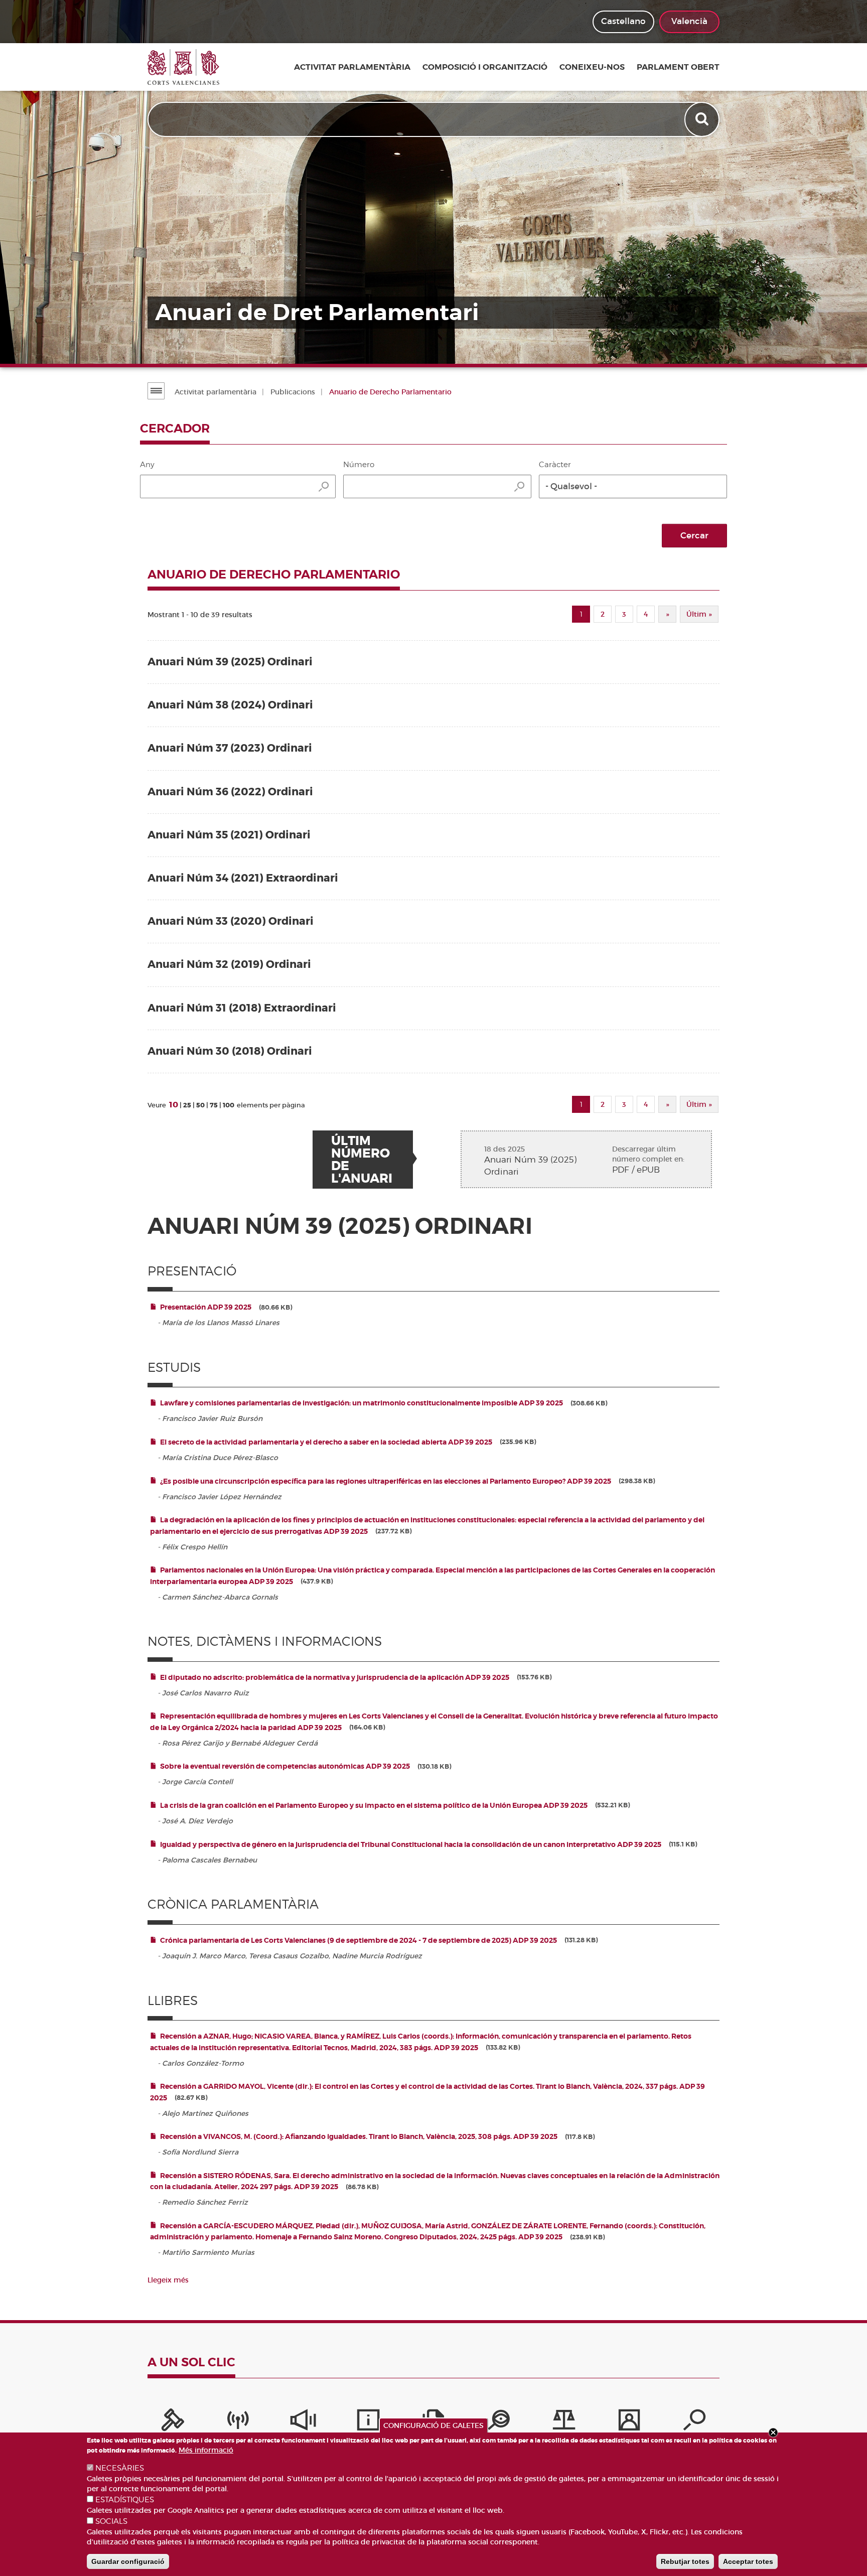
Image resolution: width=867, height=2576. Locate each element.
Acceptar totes (748, 2561)
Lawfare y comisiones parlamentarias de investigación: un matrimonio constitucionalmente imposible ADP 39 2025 (362, 1403)
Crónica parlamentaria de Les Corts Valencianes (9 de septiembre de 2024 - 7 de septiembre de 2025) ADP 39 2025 (358, 1940)
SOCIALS (111, 2521)
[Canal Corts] (238, 2422)
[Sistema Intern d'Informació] (303, 2422)
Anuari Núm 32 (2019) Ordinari (229, 965)
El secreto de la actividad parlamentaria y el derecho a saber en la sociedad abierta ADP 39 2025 (326, 1442)
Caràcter (555, 465)
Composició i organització (485, 67)
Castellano (623, 21)
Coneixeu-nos (592, 67)
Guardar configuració (128, 2561)
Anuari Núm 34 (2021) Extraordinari (243, 878)
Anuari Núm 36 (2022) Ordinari (230, 792)
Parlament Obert (678, 67)
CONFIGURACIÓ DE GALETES (434, 2425)
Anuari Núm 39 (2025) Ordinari (230, 662)
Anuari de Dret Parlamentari (317, 313)
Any (147, 465)
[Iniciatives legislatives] (564, 2422)
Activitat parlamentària (352, 67)
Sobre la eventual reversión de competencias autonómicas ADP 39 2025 (285, 1766)
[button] (633, 486)
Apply (703, 119)
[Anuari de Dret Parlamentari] (434, 182)
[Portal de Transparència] (499, 2422)
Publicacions (293, 392)
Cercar (694, 536)
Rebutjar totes (685, 2561)
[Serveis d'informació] (368, 2422)
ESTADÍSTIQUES (125, 2500)
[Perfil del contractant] (629, 2422)
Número (359, 465)
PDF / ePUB (636, 1170)
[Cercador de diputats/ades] (694, 2422)
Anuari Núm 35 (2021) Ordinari (229, 835)
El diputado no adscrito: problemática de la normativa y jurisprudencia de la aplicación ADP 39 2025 (335, 1677)
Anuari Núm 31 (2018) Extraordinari (242, 1008)
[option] (434, 182)
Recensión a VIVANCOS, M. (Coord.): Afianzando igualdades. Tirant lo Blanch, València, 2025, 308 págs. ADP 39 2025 (359, 2136)
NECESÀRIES (120, 2468)
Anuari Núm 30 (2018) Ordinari (230, 1051)
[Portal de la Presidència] (173, 2422)
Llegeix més (168, 2280)
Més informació (206, 2450)
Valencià (689, 21)
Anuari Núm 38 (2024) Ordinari (230, 705)
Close (773, 2432)
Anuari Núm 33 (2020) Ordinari (231, 921)
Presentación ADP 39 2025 (206, 1307)
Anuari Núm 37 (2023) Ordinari (230, 748)
